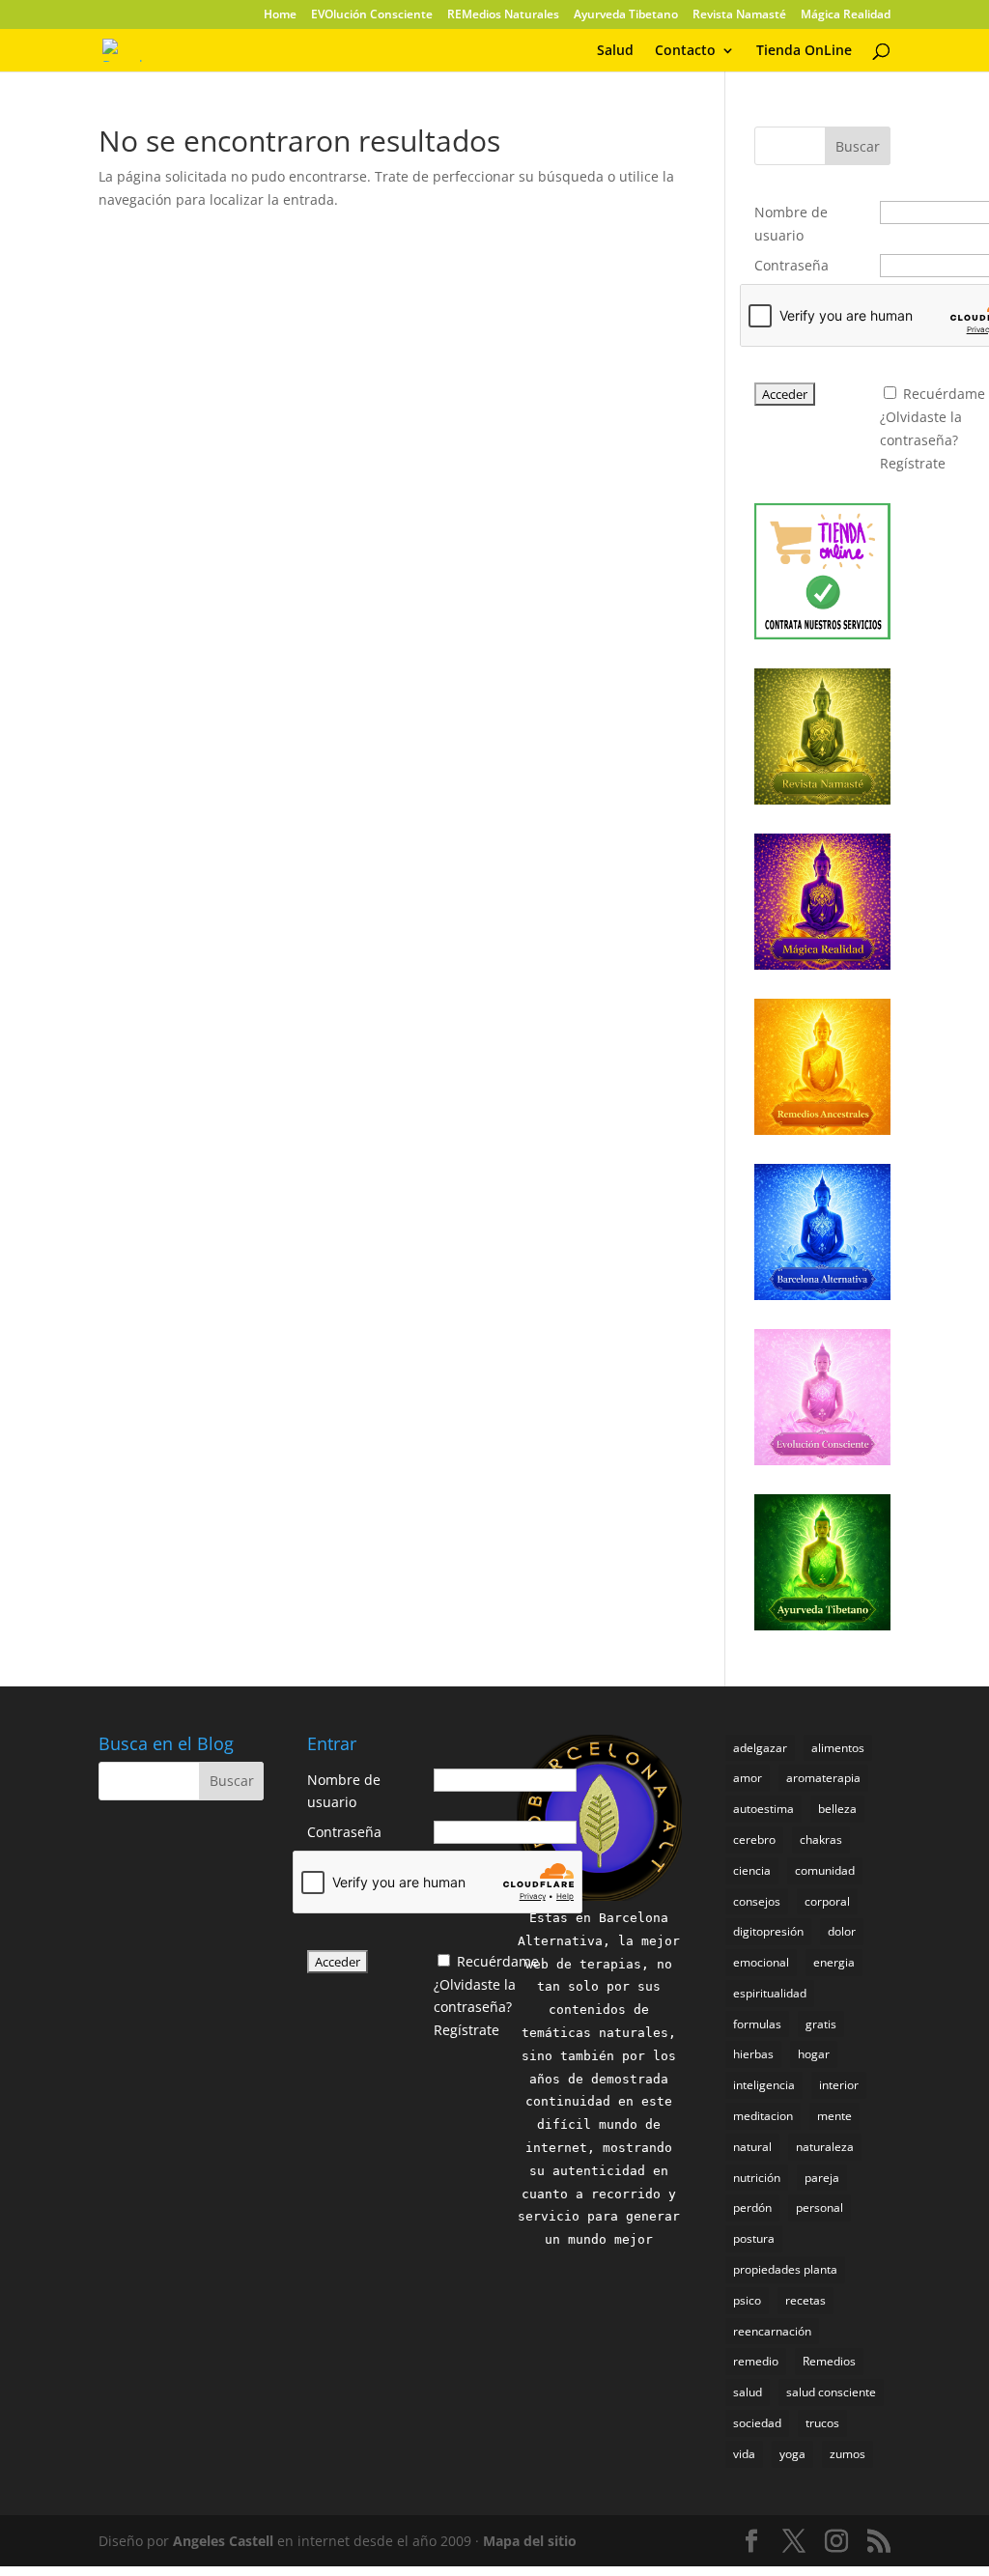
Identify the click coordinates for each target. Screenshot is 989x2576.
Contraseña (791, 265)
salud (748, 2392)
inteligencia (764, 2085)
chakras (821, 1840)
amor (748, 1778)
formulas (757, 2024)
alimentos (838, 1748)
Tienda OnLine (804, 51)
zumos (848, 2454)
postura (754, 2238)
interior (839, 2085)
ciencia (752, 1870)
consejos (757, 1901)
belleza (837, 1809)
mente (834, 2116)
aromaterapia (823, 1778)
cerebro (754, 1840)
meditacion (763, 2116)
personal (819, 2208)
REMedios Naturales (503, 15)
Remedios (829, 2361)
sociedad (757, 2423)
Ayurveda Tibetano (626, 15)
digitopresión (768, 1931)
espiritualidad (770, 1993)
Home (280, 15)
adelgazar (760, 1748)
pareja (822, 2178)
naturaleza (825, 2147)
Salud (615, 51)
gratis (821, 2024)
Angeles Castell (223, 2541)
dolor (842, 1931)
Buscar (858, 146)
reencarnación (772, 2331)
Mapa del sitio (530, 2541)
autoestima (763, 1809)
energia (834, 1962)
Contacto (685, 51)
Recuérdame (944, 394)
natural (752, 2147)
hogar (814, 2054)
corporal (827, 1901)
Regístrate (913, 463)
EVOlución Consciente (372, 15)
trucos (822, 2423)
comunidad (825, 1870)
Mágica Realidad (846, 15)
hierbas (753, 2054)
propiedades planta (785, 2269)
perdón (752, 2208)
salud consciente (831, 2392)
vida (744, 2454)
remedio (756, 2361)
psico (747, 2300)
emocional (761, 1962)
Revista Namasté (739, 15)
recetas (805, 2300)
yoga (792, 2454)
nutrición (757, 2178)
